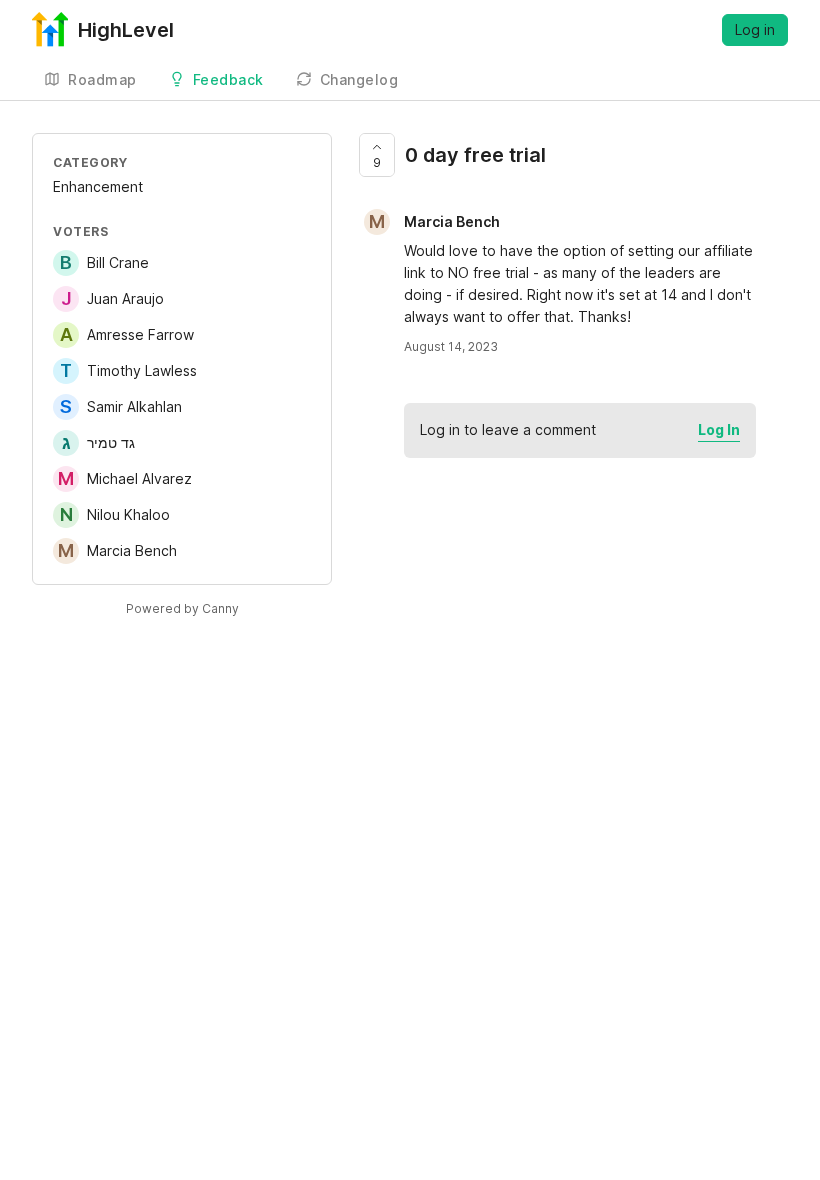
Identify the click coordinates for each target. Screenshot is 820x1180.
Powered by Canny (182, 608)
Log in (755, 29)
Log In (719, 429)
